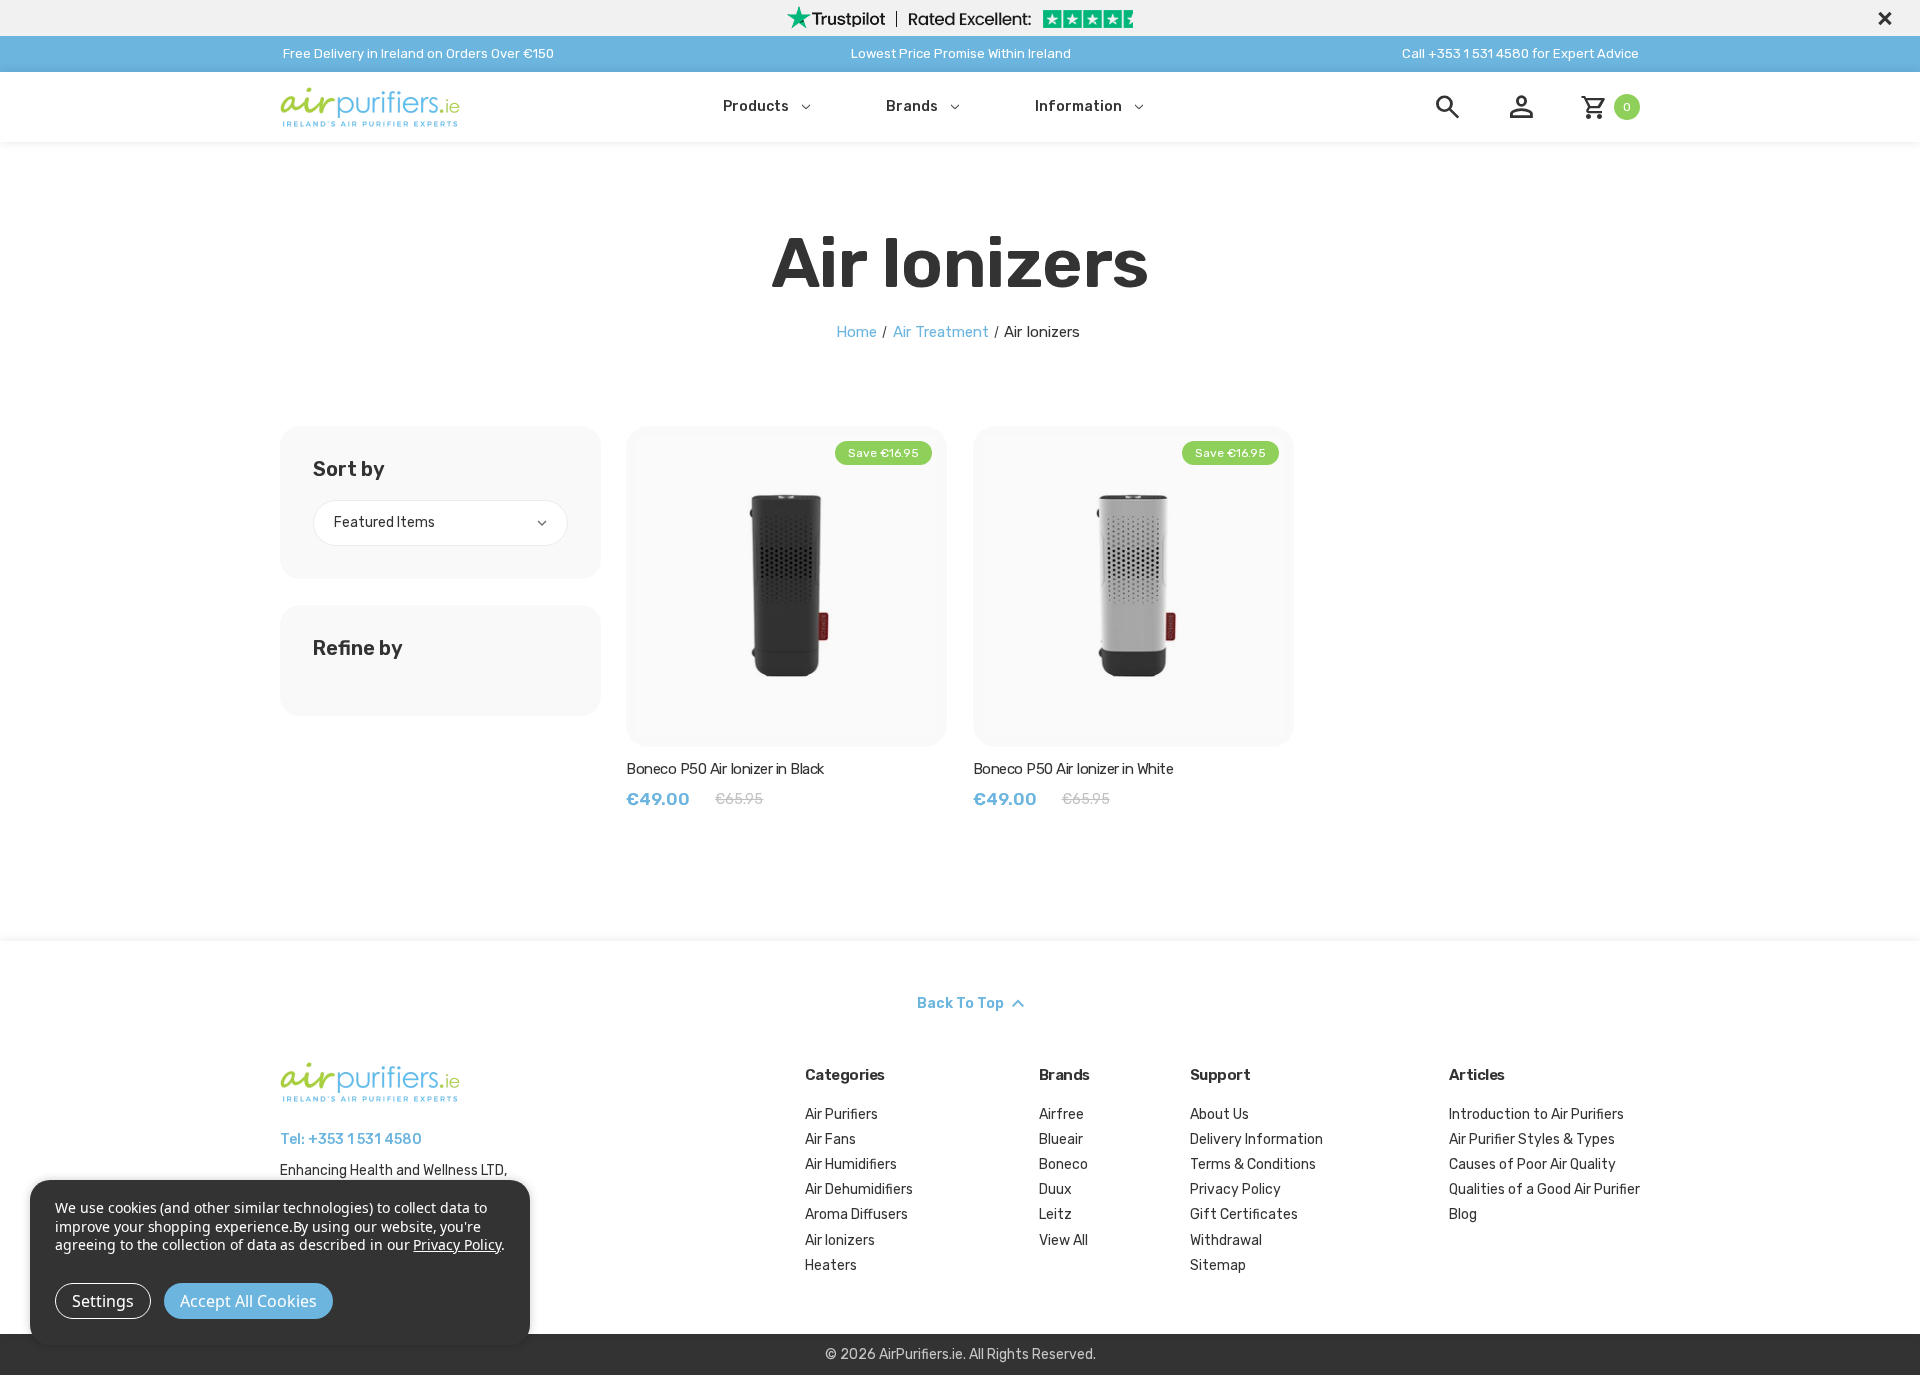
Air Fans (830, 1139)
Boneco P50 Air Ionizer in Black (725, 769)
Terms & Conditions (1253, 1164)
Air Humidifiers (851, 1164)
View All (1063, 1240)
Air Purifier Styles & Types (1532, 1139)
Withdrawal (1226, 1240)
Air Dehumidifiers (859, 1189)
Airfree (1061, 1114)
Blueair (1061, 1139)
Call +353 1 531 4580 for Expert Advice (1520, 53)
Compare (797, 586)
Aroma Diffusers (856, 1214)
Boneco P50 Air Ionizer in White (1073, 769)
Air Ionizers (840, 1240)
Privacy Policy (1235, 1189)
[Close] (1882, 18)
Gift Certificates (1244, 1214)
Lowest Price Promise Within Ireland (961, 53)
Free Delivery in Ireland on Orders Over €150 (418, 53)
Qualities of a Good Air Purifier (1544, 1189)
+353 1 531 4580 (365, 1139)
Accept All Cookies (248, 1301)
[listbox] (440, 523)
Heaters (831, 1265)
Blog (1463, 1214)
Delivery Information (1256, 1139)
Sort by (349, 469)
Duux (1055, 1189)
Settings (103, 1301)
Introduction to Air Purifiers (1536, 1114)
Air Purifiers (841, 1114)
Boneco (1063, 1164)
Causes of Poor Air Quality (1532, 1164)
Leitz (1055, 1214)
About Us (1219, 1114)
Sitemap (1218, 1265)
